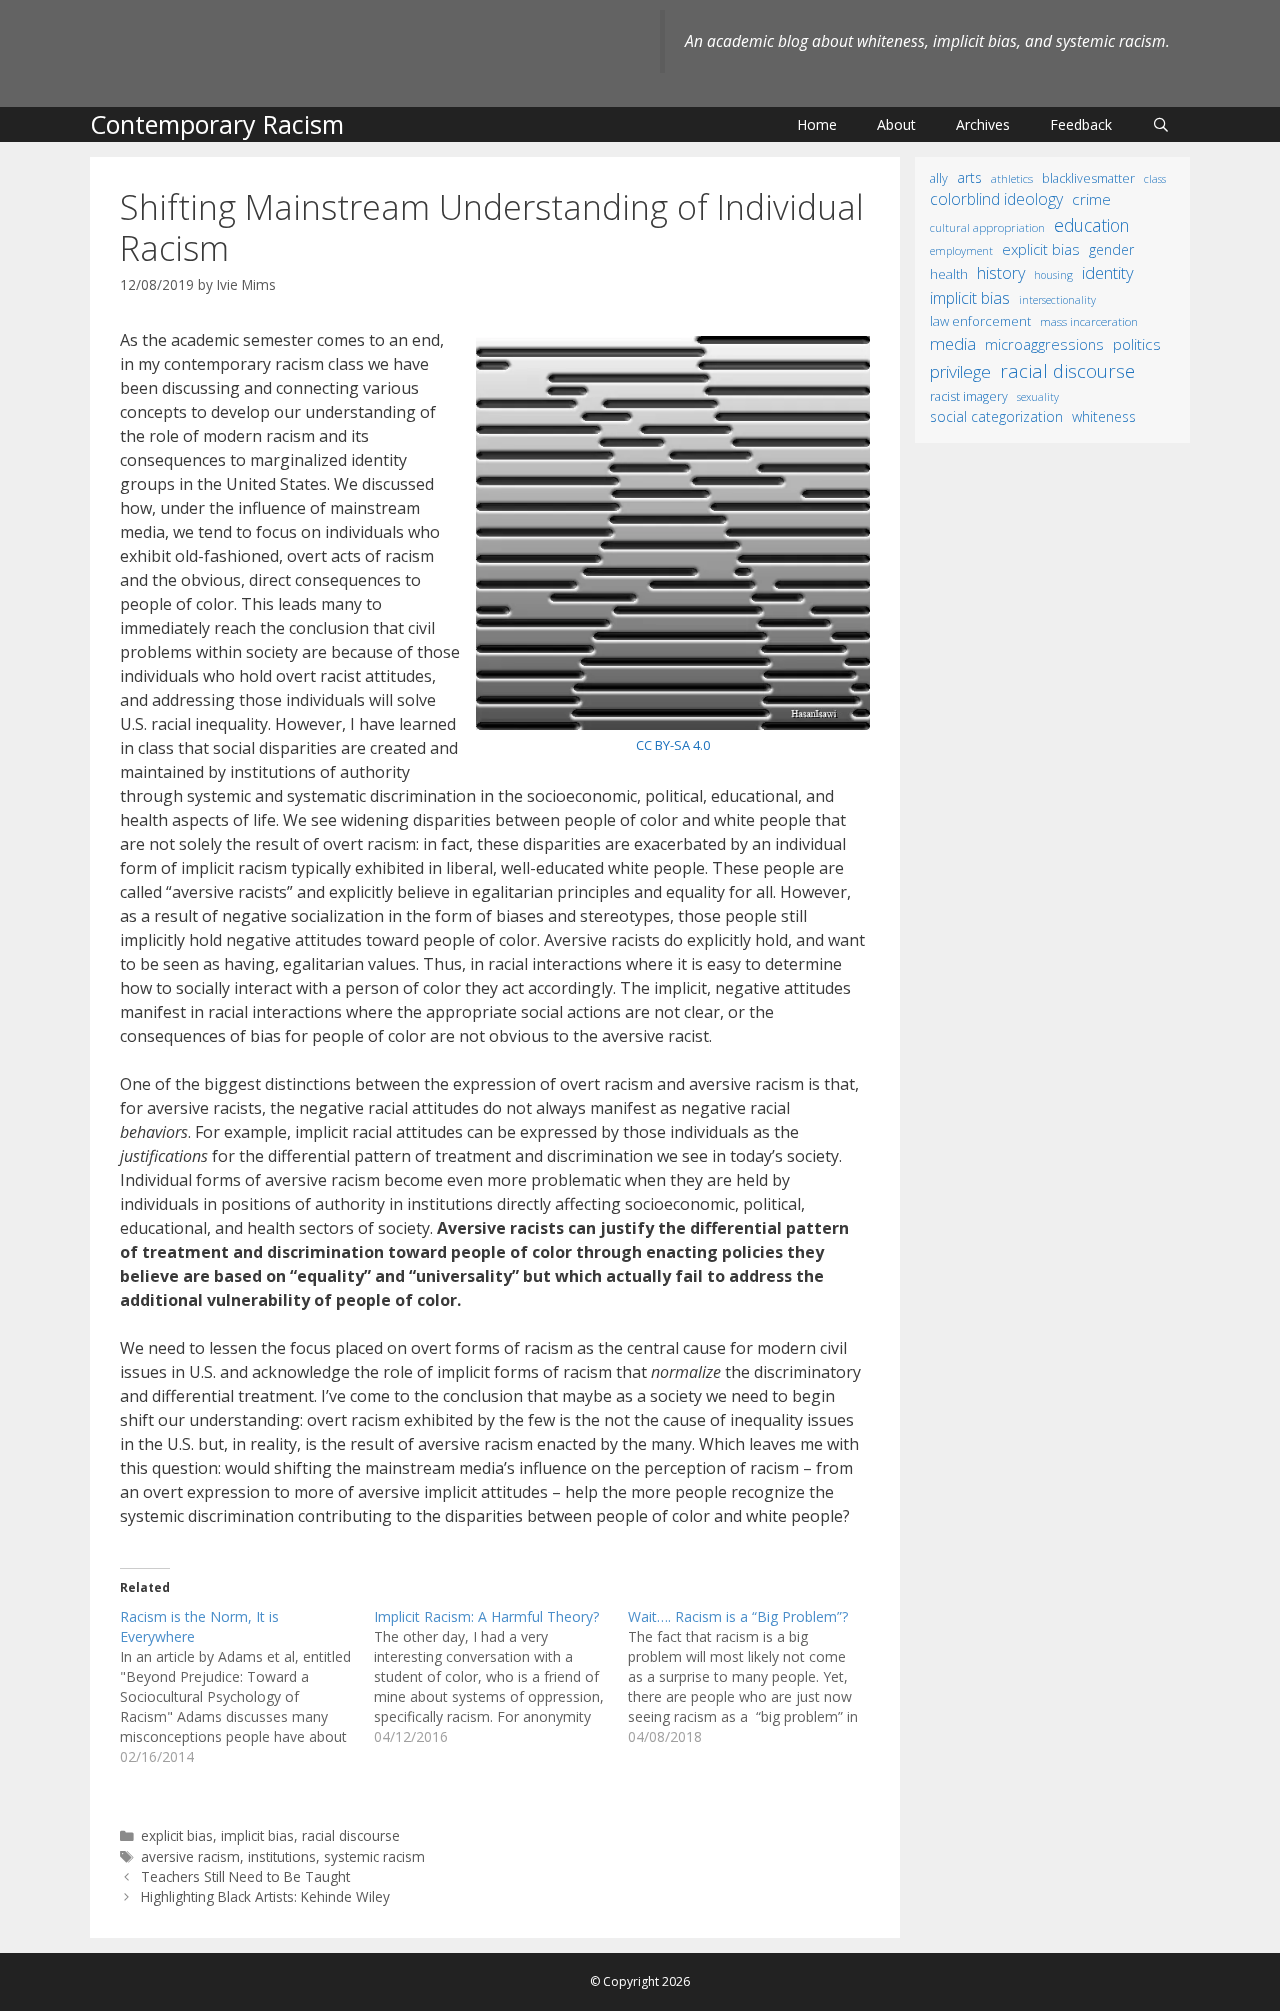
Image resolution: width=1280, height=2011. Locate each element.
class (1155, 178)
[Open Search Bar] (1161, 124)
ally (939, 178)
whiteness (1104, 416)
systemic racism (374, 1856)
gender (1111, 249)
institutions (282, 1856)
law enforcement (980, 321)
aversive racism (190, 1856)
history (1001, 273)
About (896, 124)
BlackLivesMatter (1088, 178)
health (949, 274)
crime (1091, 199)
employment (961, 250)
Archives (983, 124)
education (1091, 225)
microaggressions (1044, 344)
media (953, 343)
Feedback (1081, 124)
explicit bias (177, 1835)
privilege (960, 371)
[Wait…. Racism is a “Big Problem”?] (755, 1677)
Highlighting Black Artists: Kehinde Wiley (265, 1896)
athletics (1012, 178)
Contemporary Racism (217, 124)
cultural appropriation (987, 227)
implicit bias (257, 1835)
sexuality (1038, 397)
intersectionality (1057, 300)
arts (969, 177)
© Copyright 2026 (640, 1981)
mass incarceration (1089, 321)
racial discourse (351, 1835)
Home (817, 124)
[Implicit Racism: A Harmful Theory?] (501, 1677)
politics (1137, 344)
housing (1053, 275)
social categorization (996, 416)
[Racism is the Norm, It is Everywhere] (247, 1687)
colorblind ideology (996, 199)
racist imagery (969, 396)
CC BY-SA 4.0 (673, 745)
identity (1108, 272)
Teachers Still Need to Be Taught (245, 1876)
